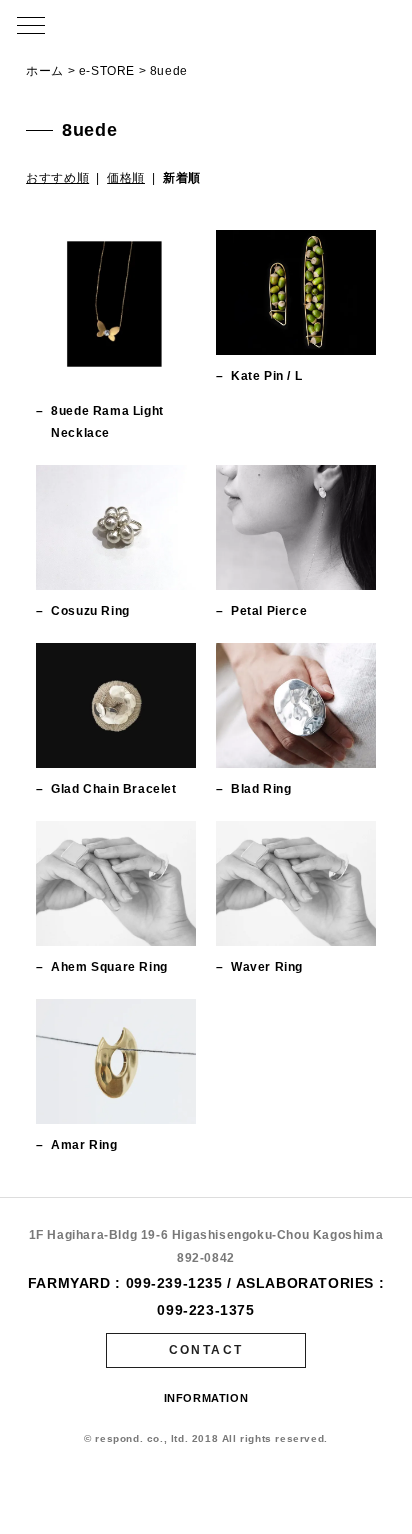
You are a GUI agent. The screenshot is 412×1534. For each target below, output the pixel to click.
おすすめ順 (57, 178)
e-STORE (107, 71)
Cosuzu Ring (90, 611)
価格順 (126, 178)
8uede (169, 71)
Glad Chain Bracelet (113, 789)
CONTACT (206, 1350)
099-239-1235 (174, 1283)
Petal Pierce (269, 611)
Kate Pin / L (266, 376)
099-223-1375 (205, 1310)
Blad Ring (261, 789)
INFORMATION (206, 1398)
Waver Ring (267, 967)
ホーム (45, 71)
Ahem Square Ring (109, 967)
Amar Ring (84, 1145)
